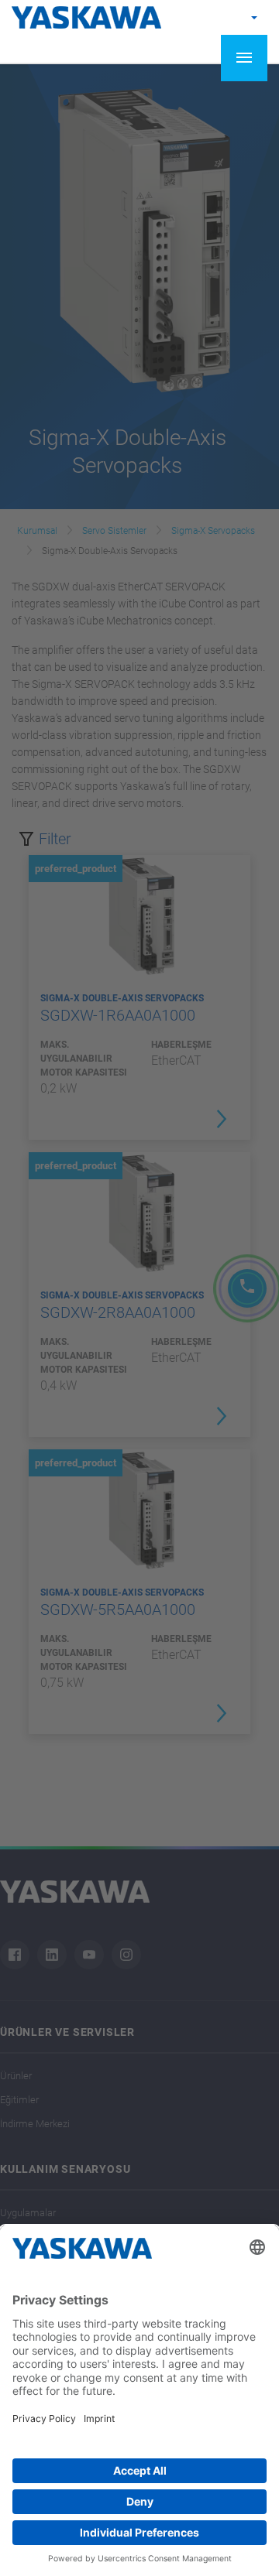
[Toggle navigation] (244, 58)
